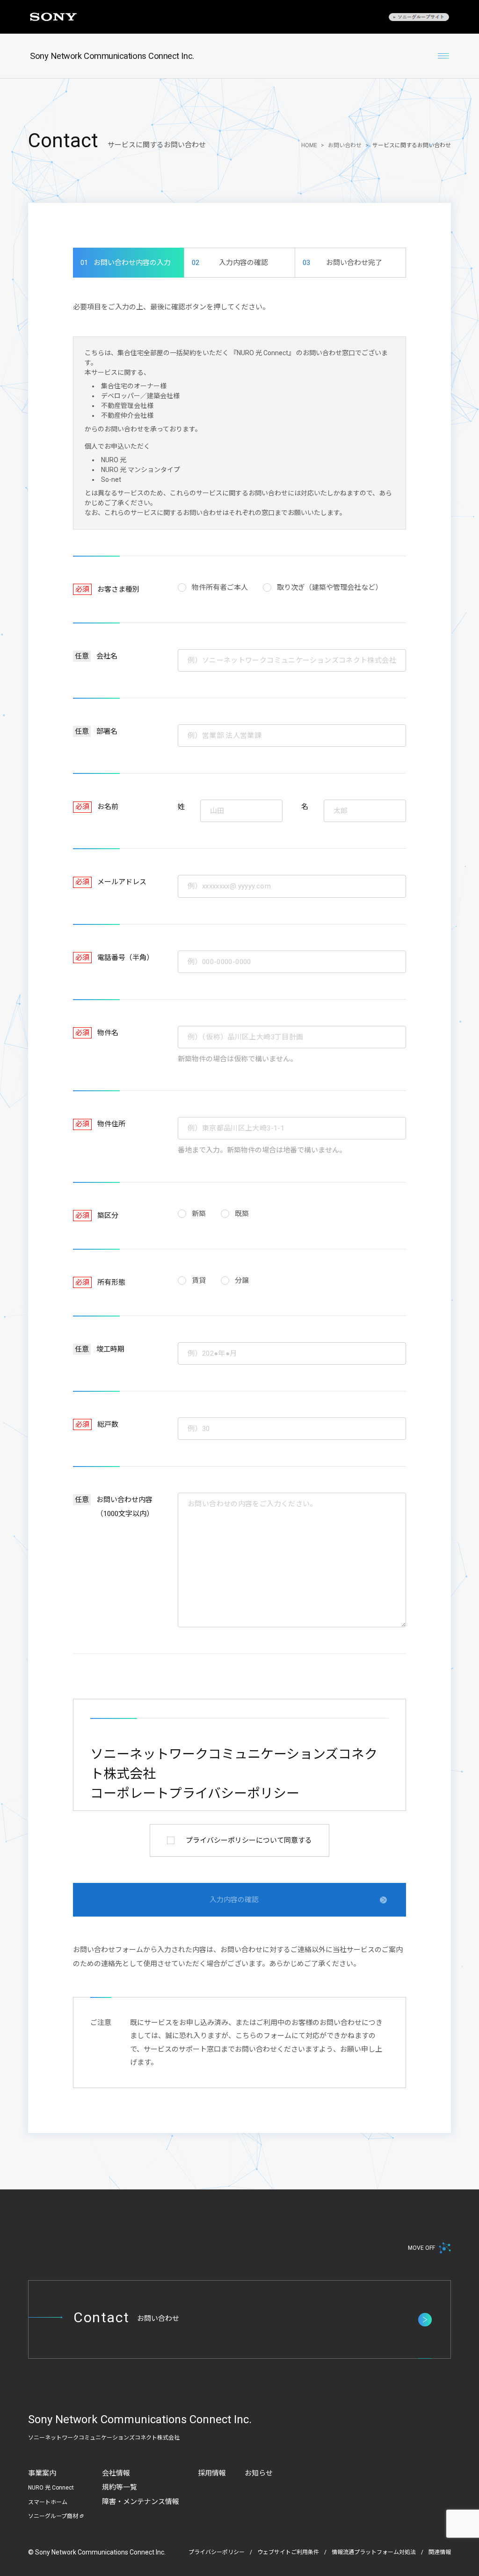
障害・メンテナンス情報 (141, 2502)
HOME (309, 145)
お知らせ (259, 2473)
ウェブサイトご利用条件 (288, 2552)
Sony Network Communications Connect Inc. (112, 56)
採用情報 (212, 2473)
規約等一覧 (120, 2487)
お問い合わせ (345, 145)
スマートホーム (48, 2502)
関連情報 (440, 2552)
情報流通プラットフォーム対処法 (374, 2552)
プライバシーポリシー (217, 2552)
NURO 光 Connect (51, 2488)
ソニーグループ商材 (53, 2516)
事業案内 (42, 2473)
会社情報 (116, 2473)
